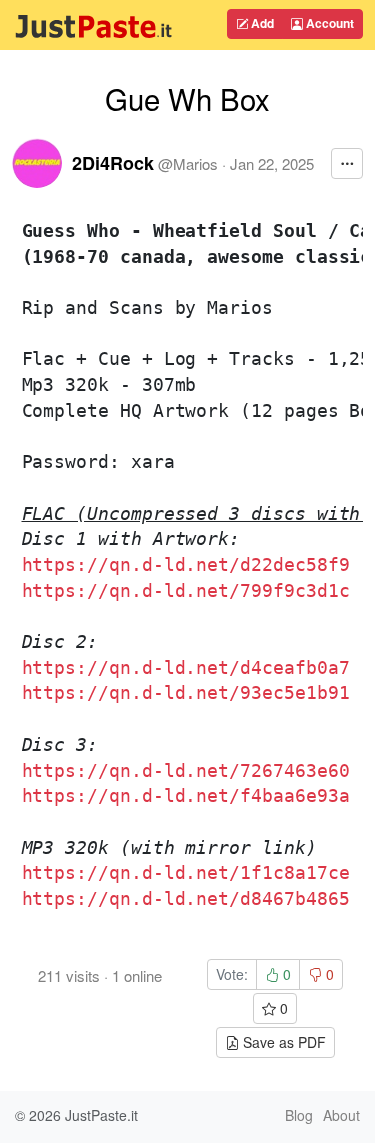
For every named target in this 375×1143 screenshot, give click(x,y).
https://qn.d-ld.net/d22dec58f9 (186, 564)
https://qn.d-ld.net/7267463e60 (186, 770)
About (341, 1115)
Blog (299, 1115)
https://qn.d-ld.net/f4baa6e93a (186, 795)
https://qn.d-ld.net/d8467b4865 (186, 898)
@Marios (188, 163)
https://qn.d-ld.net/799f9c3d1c (186, 590)
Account (328, 23)
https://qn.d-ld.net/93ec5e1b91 (186, 692)
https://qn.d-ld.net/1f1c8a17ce (186, 872)
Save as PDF (282, 1042)
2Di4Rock (113, 163)
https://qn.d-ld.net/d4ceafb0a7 (186, 667)
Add (261, 23)
